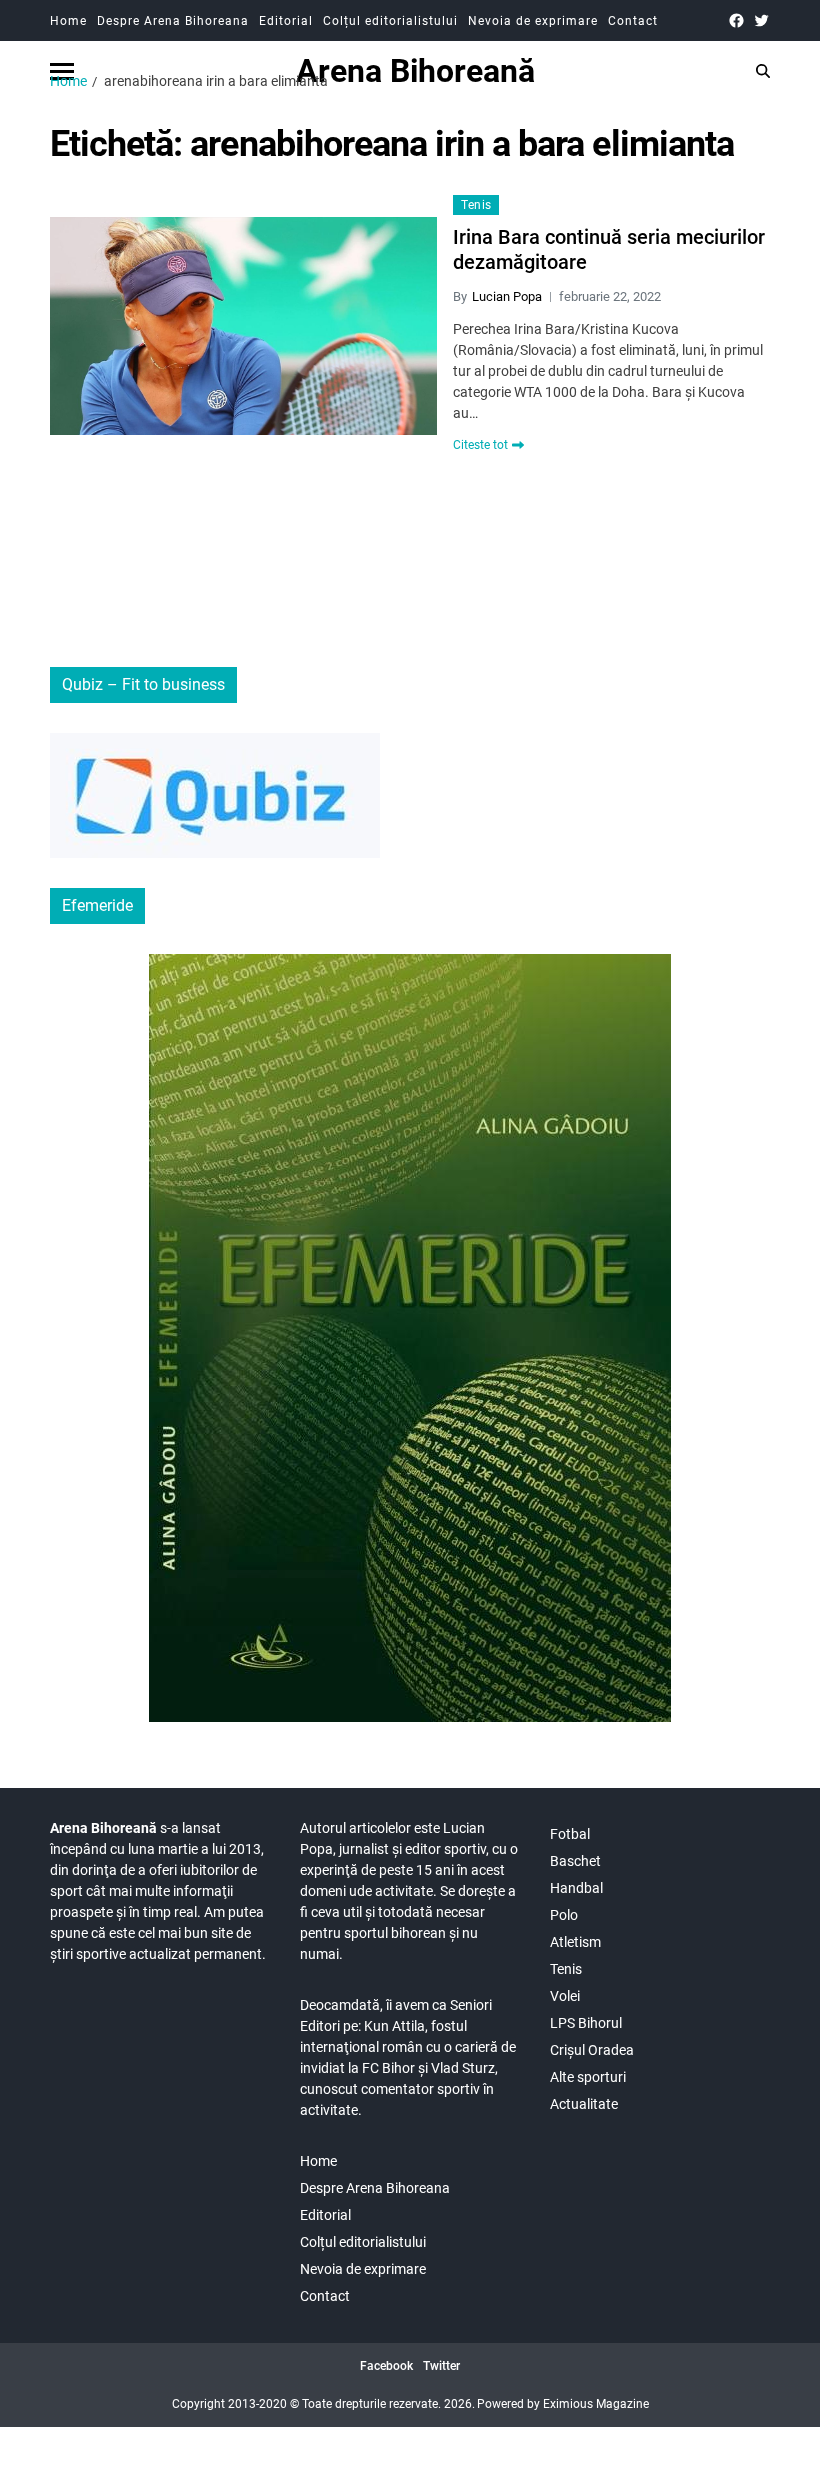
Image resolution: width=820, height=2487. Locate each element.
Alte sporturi (588, 2077)
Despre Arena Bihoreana (173, 21)
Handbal (576, 1888)
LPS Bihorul (586, 2023)
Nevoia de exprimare (533, 21)
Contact (633, 21)
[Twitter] (761, 20)
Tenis (476, 205)
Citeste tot (480, 445)
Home (68, 21)
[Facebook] (736, 20)
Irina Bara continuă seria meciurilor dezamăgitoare (609, 249)
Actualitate (584, 2104)
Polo (564, 1915)
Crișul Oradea (592, 2050)
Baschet (575, 1861)
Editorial (286, 21)
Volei (565, 1996)
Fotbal (570, 1834)
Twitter (441, 2366)
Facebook (386, 2366)
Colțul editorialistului (390, 21)
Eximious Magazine (596, 2404)
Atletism (575, 1942)
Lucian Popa (507, 296)
